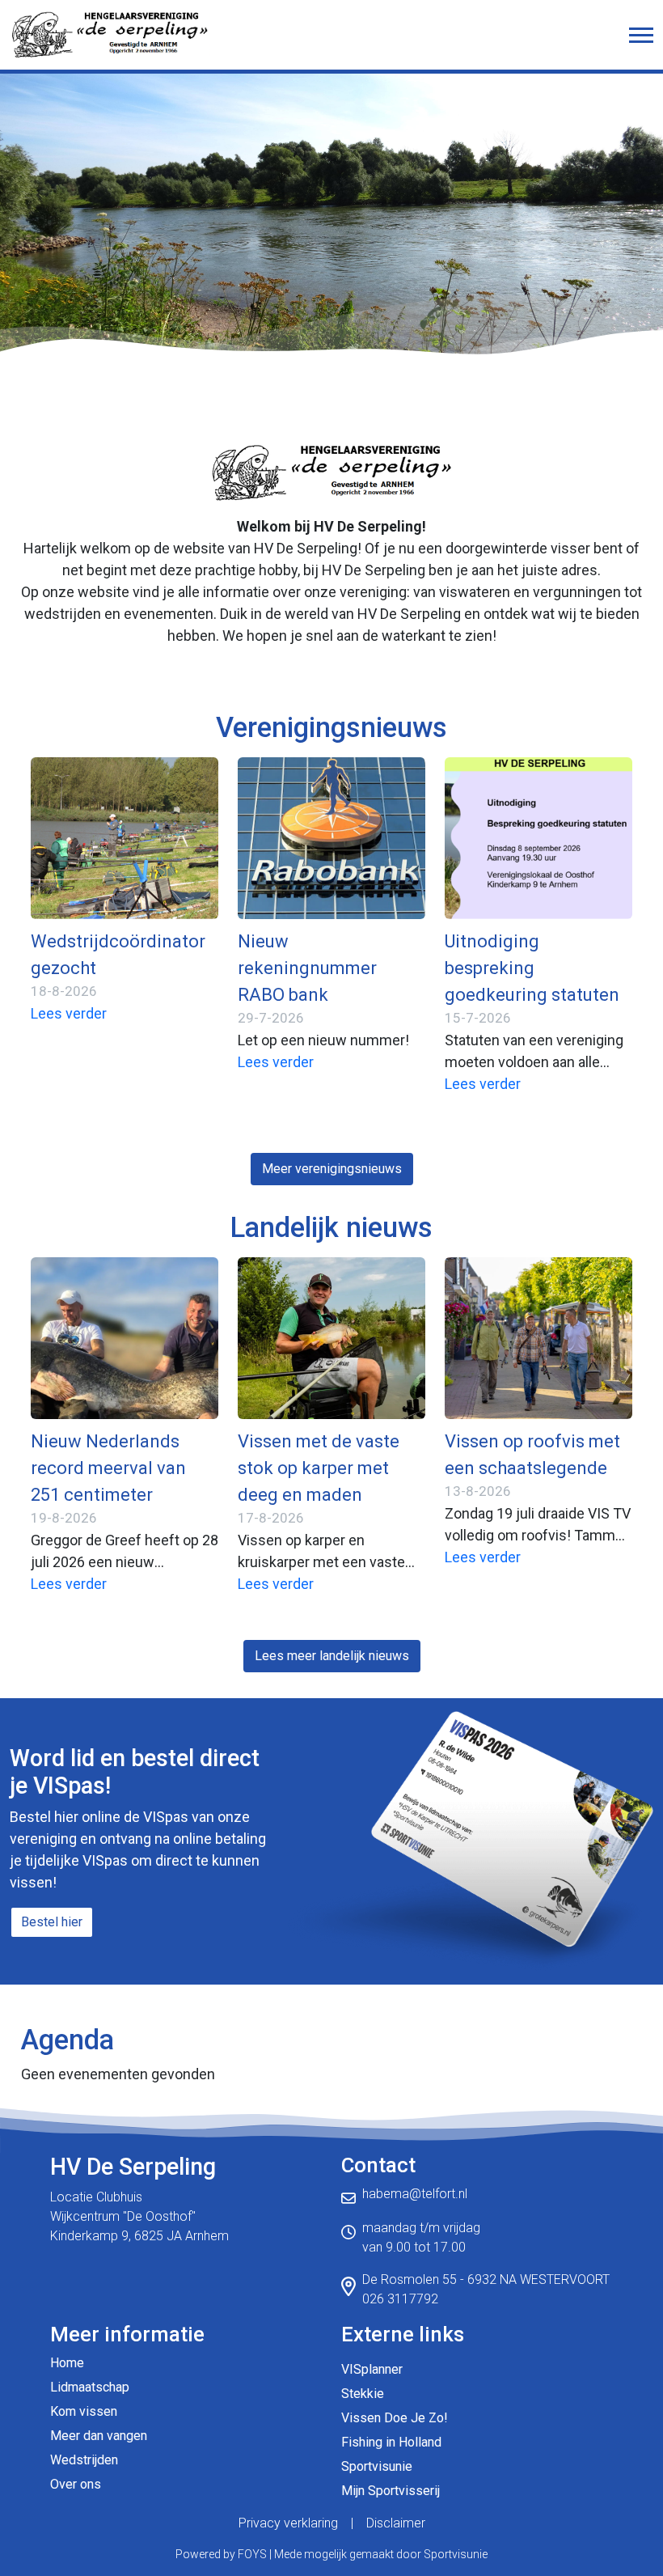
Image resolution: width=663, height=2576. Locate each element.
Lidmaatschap (90, 2387)
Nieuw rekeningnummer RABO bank (307, 968)
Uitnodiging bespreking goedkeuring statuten (532, 968)
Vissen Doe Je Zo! (395, 2418)
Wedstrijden (84, 2460)
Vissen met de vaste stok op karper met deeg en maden (319, 1468)
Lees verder (69, 1013)
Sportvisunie (377, 2466)
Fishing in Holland (391, 2442)
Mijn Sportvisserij (391, 2491)
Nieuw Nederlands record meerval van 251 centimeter (108, 1468)
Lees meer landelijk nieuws (332, 1656)
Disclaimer (396, 2523)
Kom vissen (84, 2411)
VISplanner (372, 2369)
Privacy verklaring (288, 2523)
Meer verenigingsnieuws (332, 1169)
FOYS (252, 2554)
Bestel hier (52, 1922)
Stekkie (363, 2394)
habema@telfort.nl (415, 2194)
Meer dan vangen (99, 2436)
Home (67, 2363)
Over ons (76, 2484)
